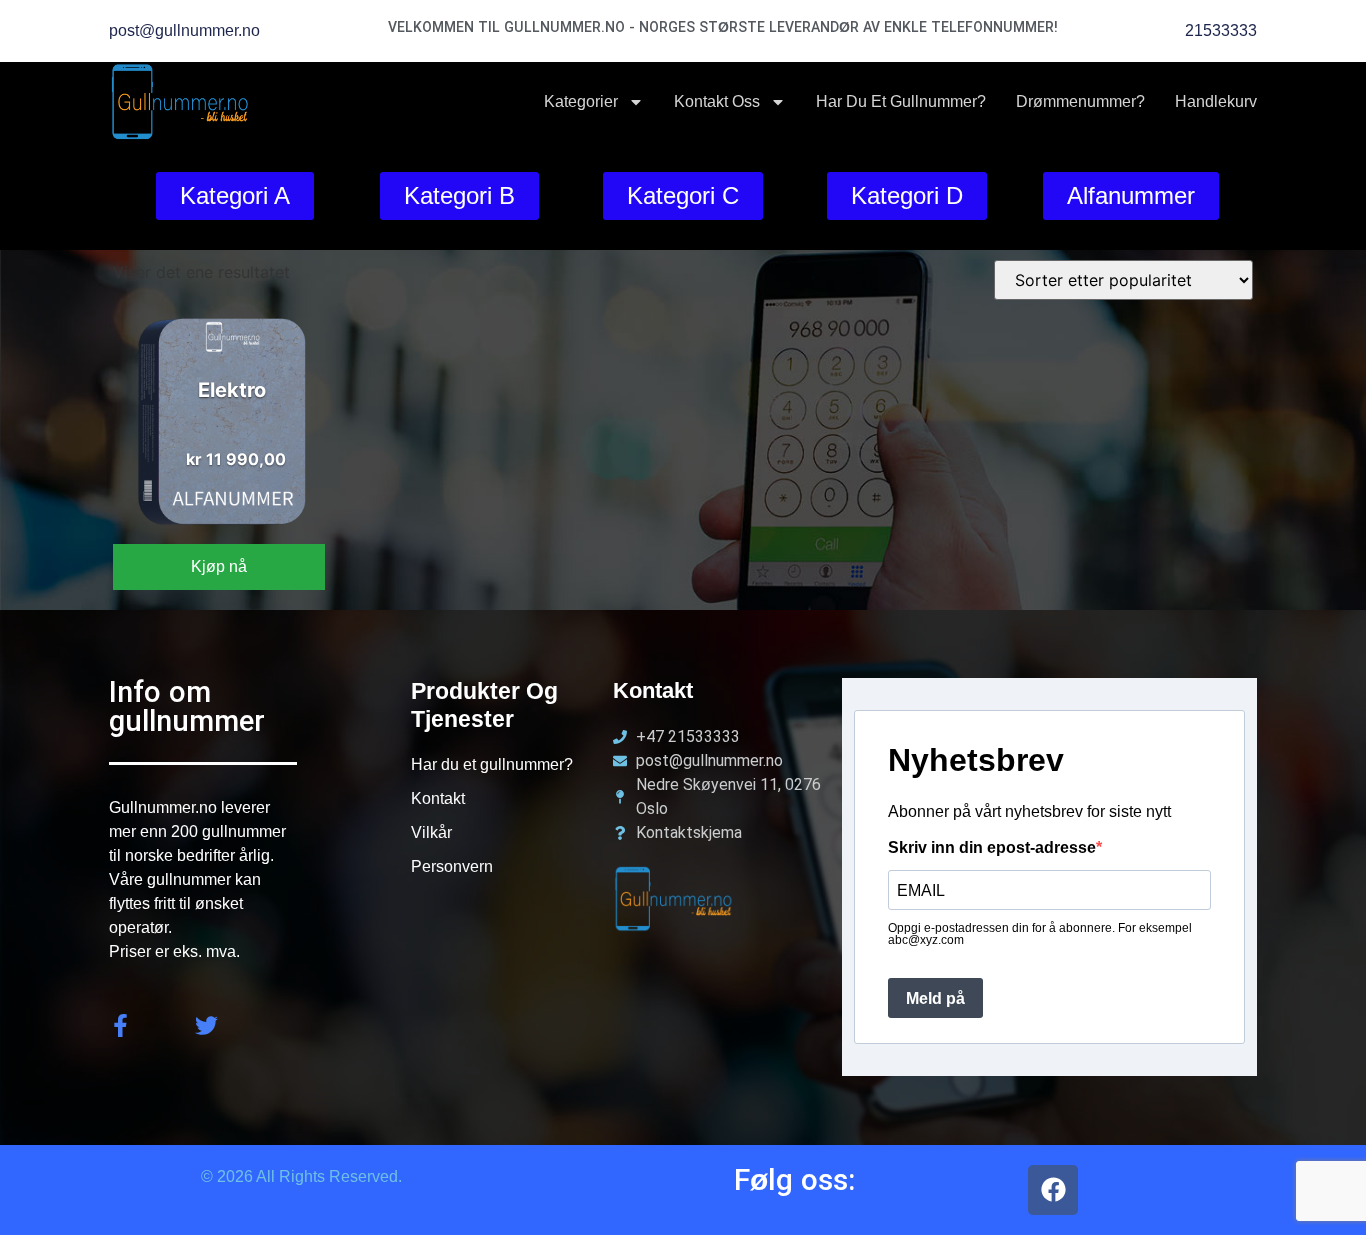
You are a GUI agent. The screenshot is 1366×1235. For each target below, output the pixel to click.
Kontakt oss (717, 101)
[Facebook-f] (120, 1025)
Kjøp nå (219, 566)
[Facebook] (1053, 1190)
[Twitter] (206, 1025)
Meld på (935, 998)
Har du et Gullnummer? (901, 101)
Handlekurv (1216, 101)
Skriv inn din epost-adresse (992, 848)
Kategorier (581, 101)
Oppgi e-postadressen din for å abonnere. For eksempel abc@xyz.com (1040, 934)
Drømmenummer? (1080, 101)
